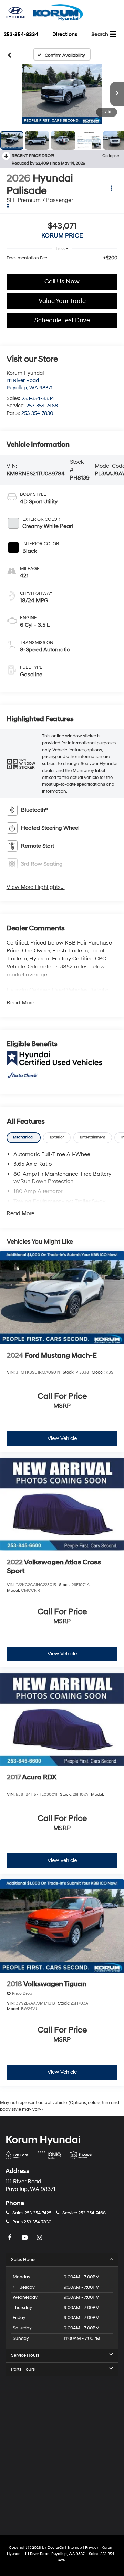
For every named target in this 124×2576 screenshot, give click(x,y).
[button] (62, 94)
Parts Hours (23, 2369)
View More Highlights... (36, 887)
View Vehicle (62, 1438)
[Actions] (111, 188)
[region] (62, 258)
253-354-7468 (42, 406)
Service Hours (25, 2355)
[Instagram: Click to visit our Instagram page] (40, 2238)
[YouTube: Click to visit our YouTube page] (25, 2238)
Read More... (23, 1003)
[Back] (9, 55)
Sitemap (75, 2547)
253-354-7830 (37, 413)
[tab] (24, 1138)
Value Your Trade (62, 301)
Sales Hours (23, 2260)
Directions (65, 34)
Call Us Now (62, 282)
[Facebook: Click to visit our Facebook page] (11, 2238)
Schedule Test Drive (62, 320)
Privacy (92, 2547)
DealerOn (56, 2547)
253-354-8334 (38, 398)
